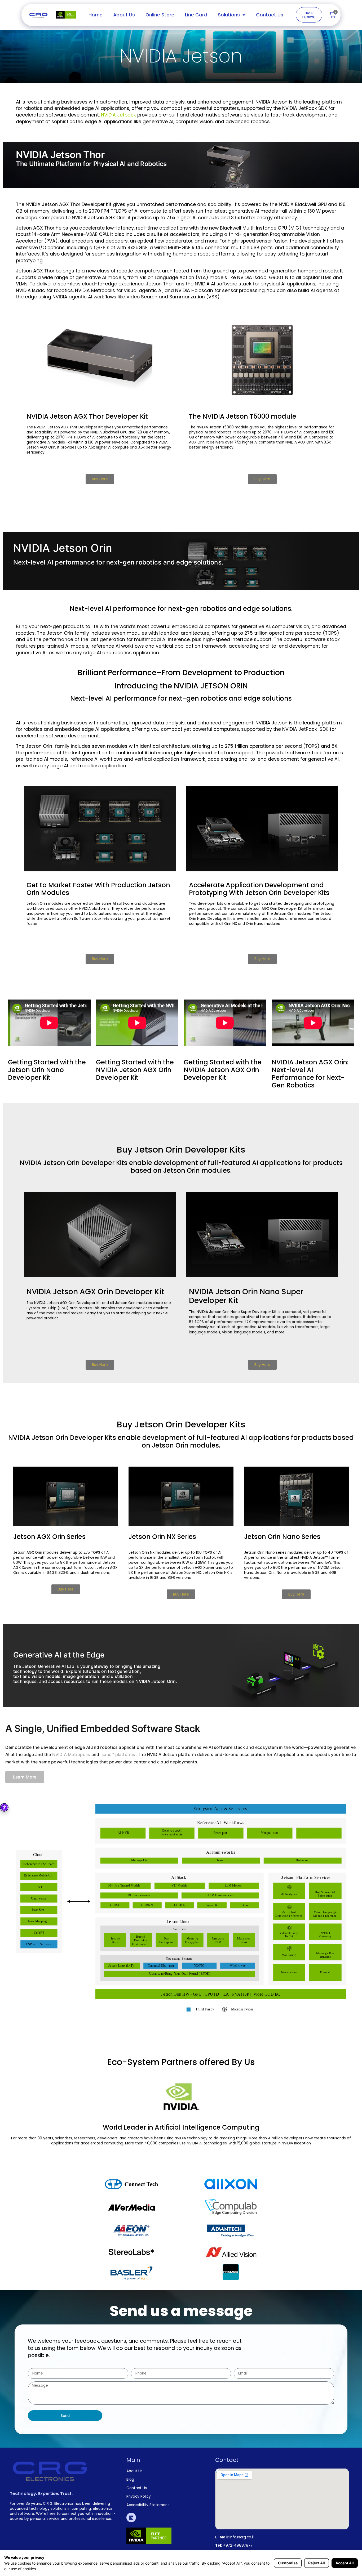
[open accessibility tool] (4, 1807)
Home (96, 15)
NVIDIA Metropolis (71, 1754)
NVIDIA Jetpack (118, 115)
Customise (288, 2563)
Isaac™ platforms (118, 1754)
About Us (124, 15)
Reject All (317, 2563)
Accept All (345, 2563)
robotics (33, 729)
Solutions (229, 15)
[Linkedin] (131, 2517)
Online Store (160, 15)
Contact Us (270, 15)
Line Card (196, 15)
